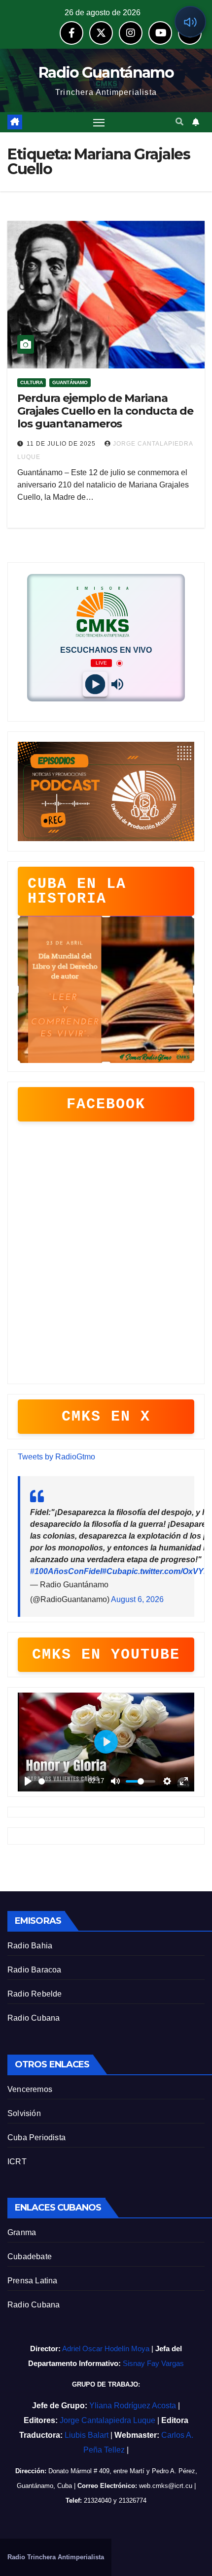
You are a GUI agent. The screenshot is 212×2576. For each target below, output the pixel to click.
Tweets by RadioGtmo (56, 1457)
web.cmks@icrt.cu (166, 2486)
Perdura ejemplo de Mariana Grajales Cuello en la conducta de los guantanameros (105, 411)
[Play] (95, 684)
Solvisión (24, 2113)
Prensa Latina (33, 2281)
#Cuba (114, 1571)
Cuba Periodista (36, 2137)
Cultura (32, 382)
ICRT (17, 2162)
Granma (22, 2232)
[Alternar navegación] (99, 122)
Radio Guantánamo (106, 73)
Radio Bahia (30, 1946)
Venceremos (30, 2089)
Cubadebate (30, 2257)
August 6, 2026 (137, 1599)
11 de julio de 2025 (62, 444)
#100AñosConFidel (66, 1571)
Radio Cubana (34, 2018)
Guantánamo (70, 382)
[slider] (61, 1781)
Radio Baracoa (35, 1970)
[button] (179, 122)
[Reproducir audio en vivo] (190, 22)
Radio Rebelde (35, 1994)
